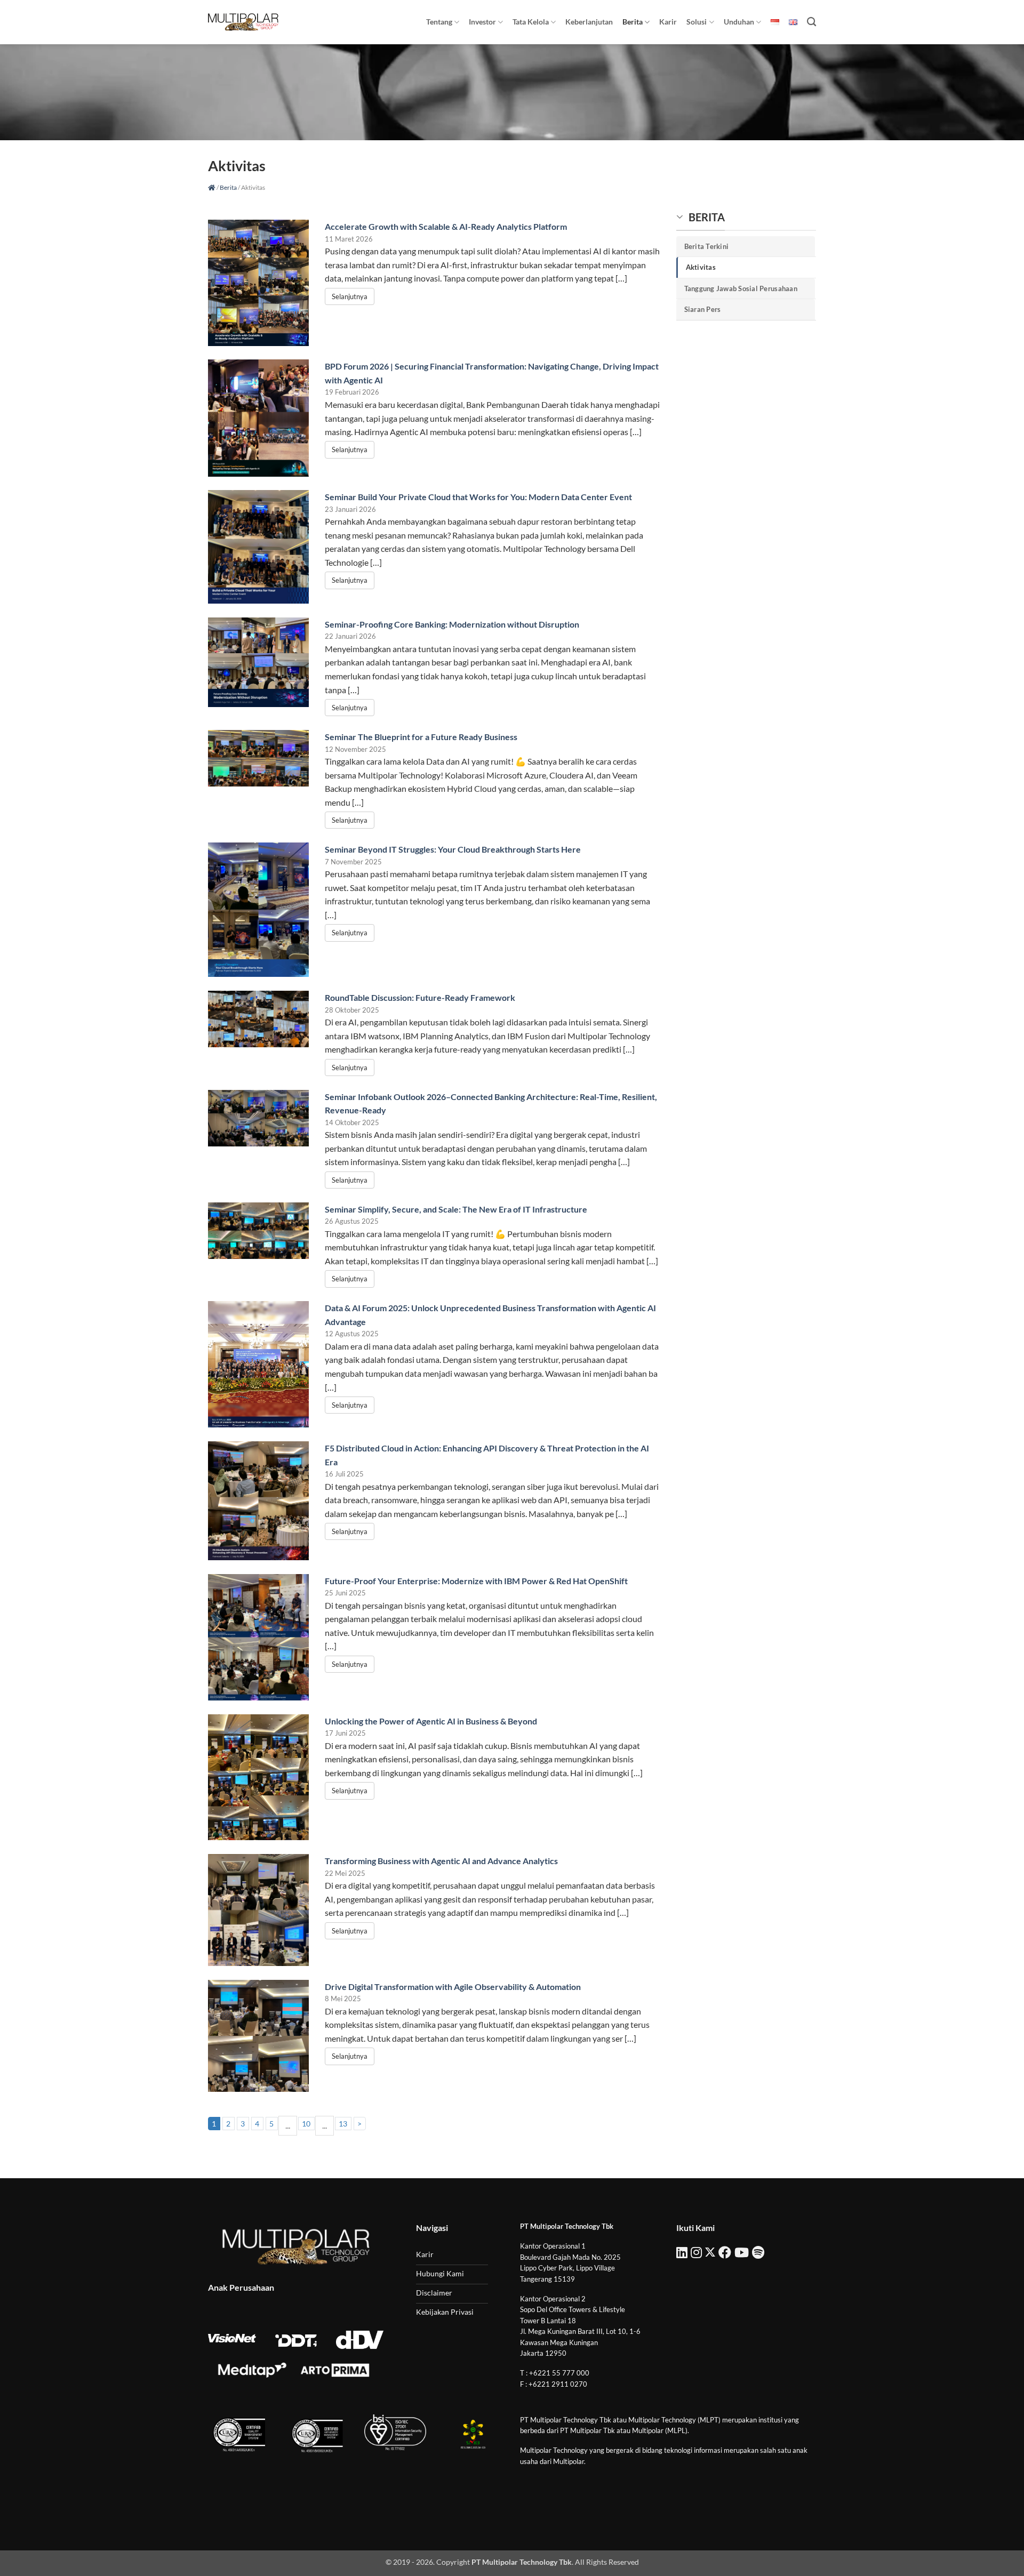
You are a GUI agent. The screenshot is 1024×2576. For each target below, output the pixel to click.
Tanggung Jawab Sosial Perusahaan (741, 288)
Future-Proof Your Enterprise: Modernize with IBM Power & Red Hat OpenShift (476, 1581)
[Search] (811, 22)
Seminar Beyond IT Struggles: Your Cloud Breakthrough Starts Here (453, 849)
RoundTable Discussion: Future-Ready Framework (420, 997)
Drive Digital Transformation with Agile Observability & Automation (453, 1987)
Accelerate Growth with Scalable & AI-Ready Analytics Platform (446, 226)
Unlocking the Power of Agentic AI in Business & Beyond (431, 1721)
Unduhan (739, 22)
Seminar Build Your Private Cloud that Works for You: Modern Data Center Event (478, 497)
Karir (668, 22)
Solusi (697, 22)
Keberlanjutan (589, 22)
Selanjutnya (350, 296)
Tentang (439, 22)
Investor (482, 22)
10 (306, 2124)
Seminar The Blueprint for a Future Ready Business (421, 737)
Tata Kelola (531, 22)
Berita (633, 22)
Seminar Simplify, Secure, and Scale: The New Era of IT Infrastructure (456, 1209)
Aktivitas (701, 267)
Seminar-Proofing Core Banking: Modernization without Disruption (452, 624)
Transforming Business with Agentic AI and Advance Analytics (441, 1861)
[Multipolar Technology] (243, 22)
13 (343, 2124)
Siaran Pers (703, 309)
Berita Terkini (707, 246)
